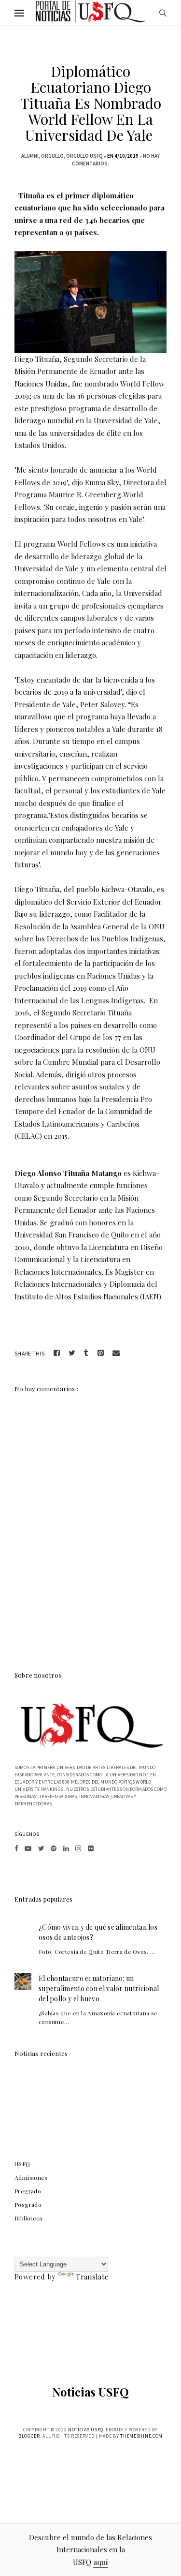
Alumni (30, 156)
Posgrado (28, 2204)
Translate (92, 2277)
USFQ (22, 2164)
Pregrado (28, 2191)
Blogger (29, 2436)
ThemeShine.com (141, 2436)
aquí (101, 2562)
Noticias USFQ (90, 2392)
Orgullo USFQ (84, 156)
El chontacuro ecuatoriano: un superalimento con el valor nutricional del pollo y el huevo (99, 1988)
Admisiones (31, 2177)
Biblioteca (28, 2218)
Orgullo (52, 156)
